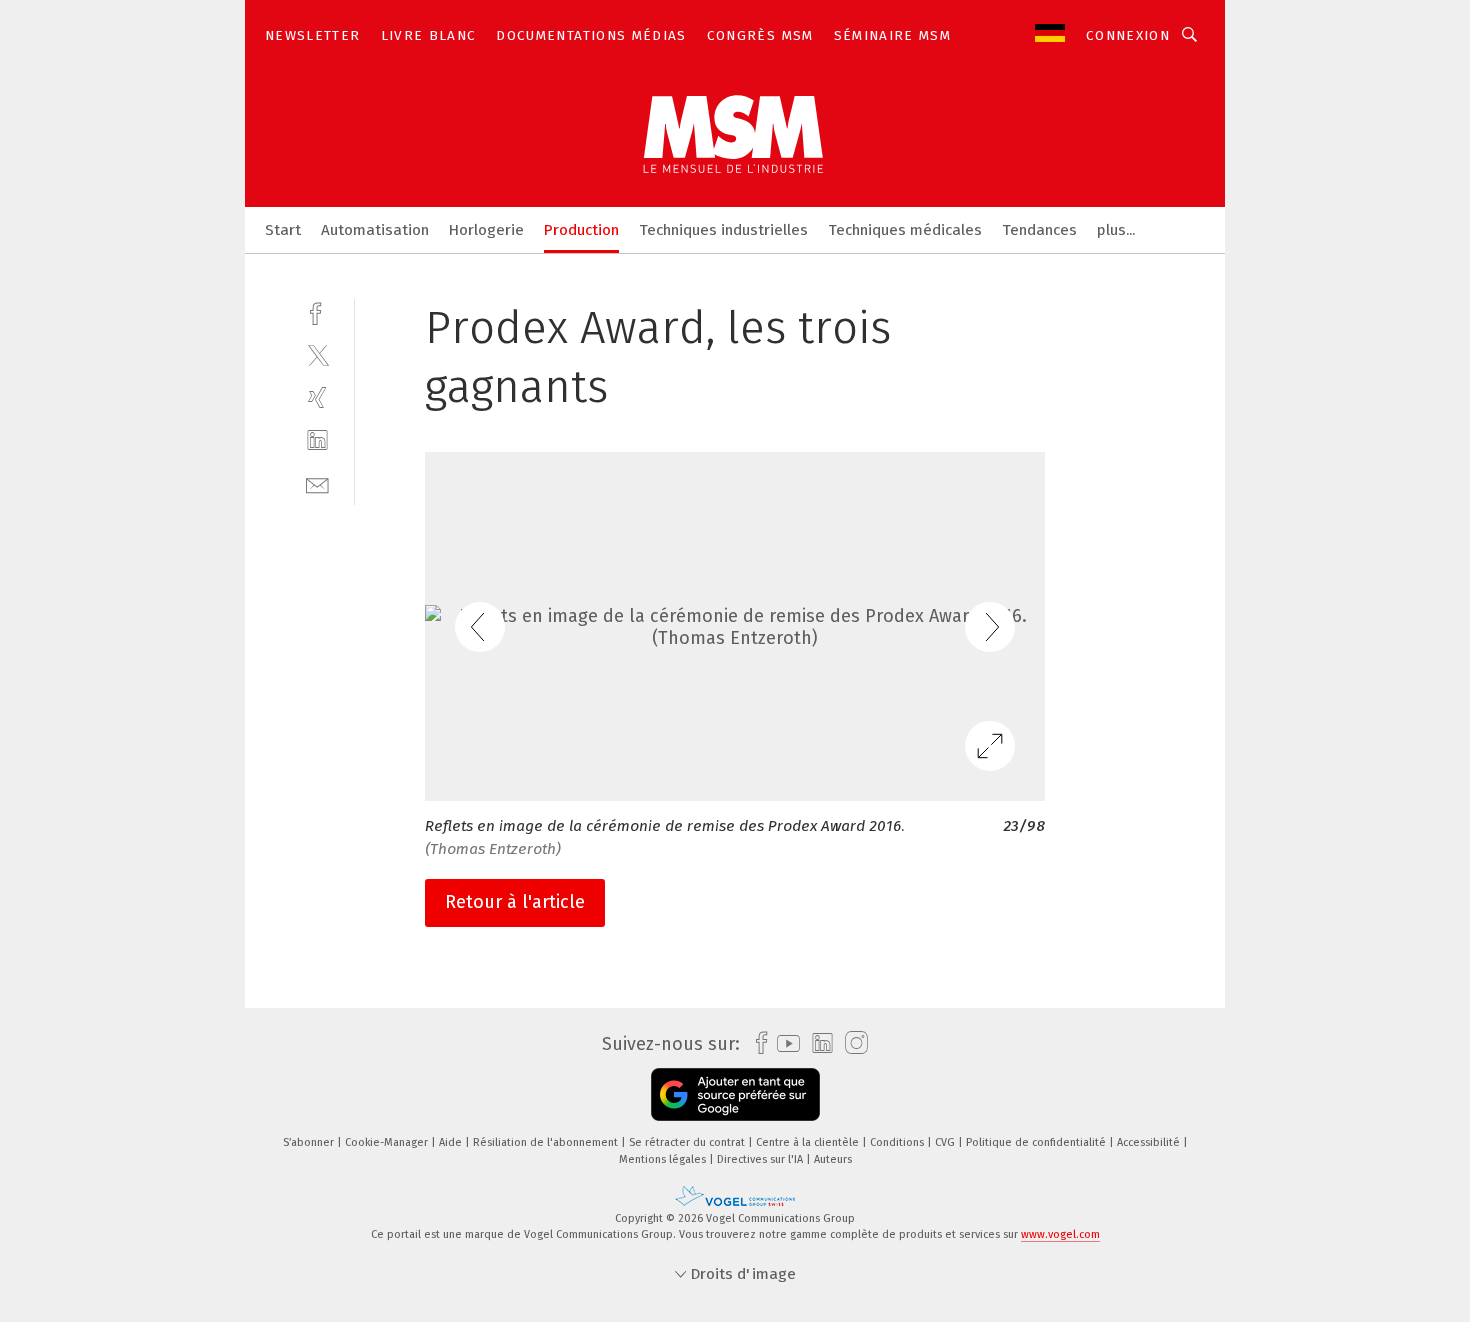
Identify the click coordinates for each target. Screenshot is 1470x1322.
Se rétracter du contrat (688, 1142)
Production (581, 230)
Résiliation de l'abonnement (547, 1142)
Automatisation (375, 230)
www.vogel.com (1060, 1234)
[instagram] (851, 1043)
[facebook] (317, 311)
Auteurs (833, 1159)
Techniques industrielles (723, 230)
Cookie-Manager (388, 1142)
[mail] (317, 483)
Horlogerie (486, 230)
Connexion (1128, 35)
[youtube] (783, 1043)
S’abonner (310, 1142)
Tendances (1039, 230)
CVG (946, 1142)
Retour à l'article (515, 902)
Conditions (898, 1142)
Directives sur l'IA (761, 1159)
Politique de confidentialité (1037, 1142)
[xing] (317, 397)
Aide (452, 1142)
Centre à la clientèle (809, 1142)
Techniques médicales (905, 230)
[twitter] (317, 354)
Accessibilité (1150, 1142)
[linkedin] (317, 440)
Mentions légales (664, 1159)
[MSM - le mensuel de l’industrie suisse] (283, 228)
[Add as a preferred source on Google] (735, 1094)
